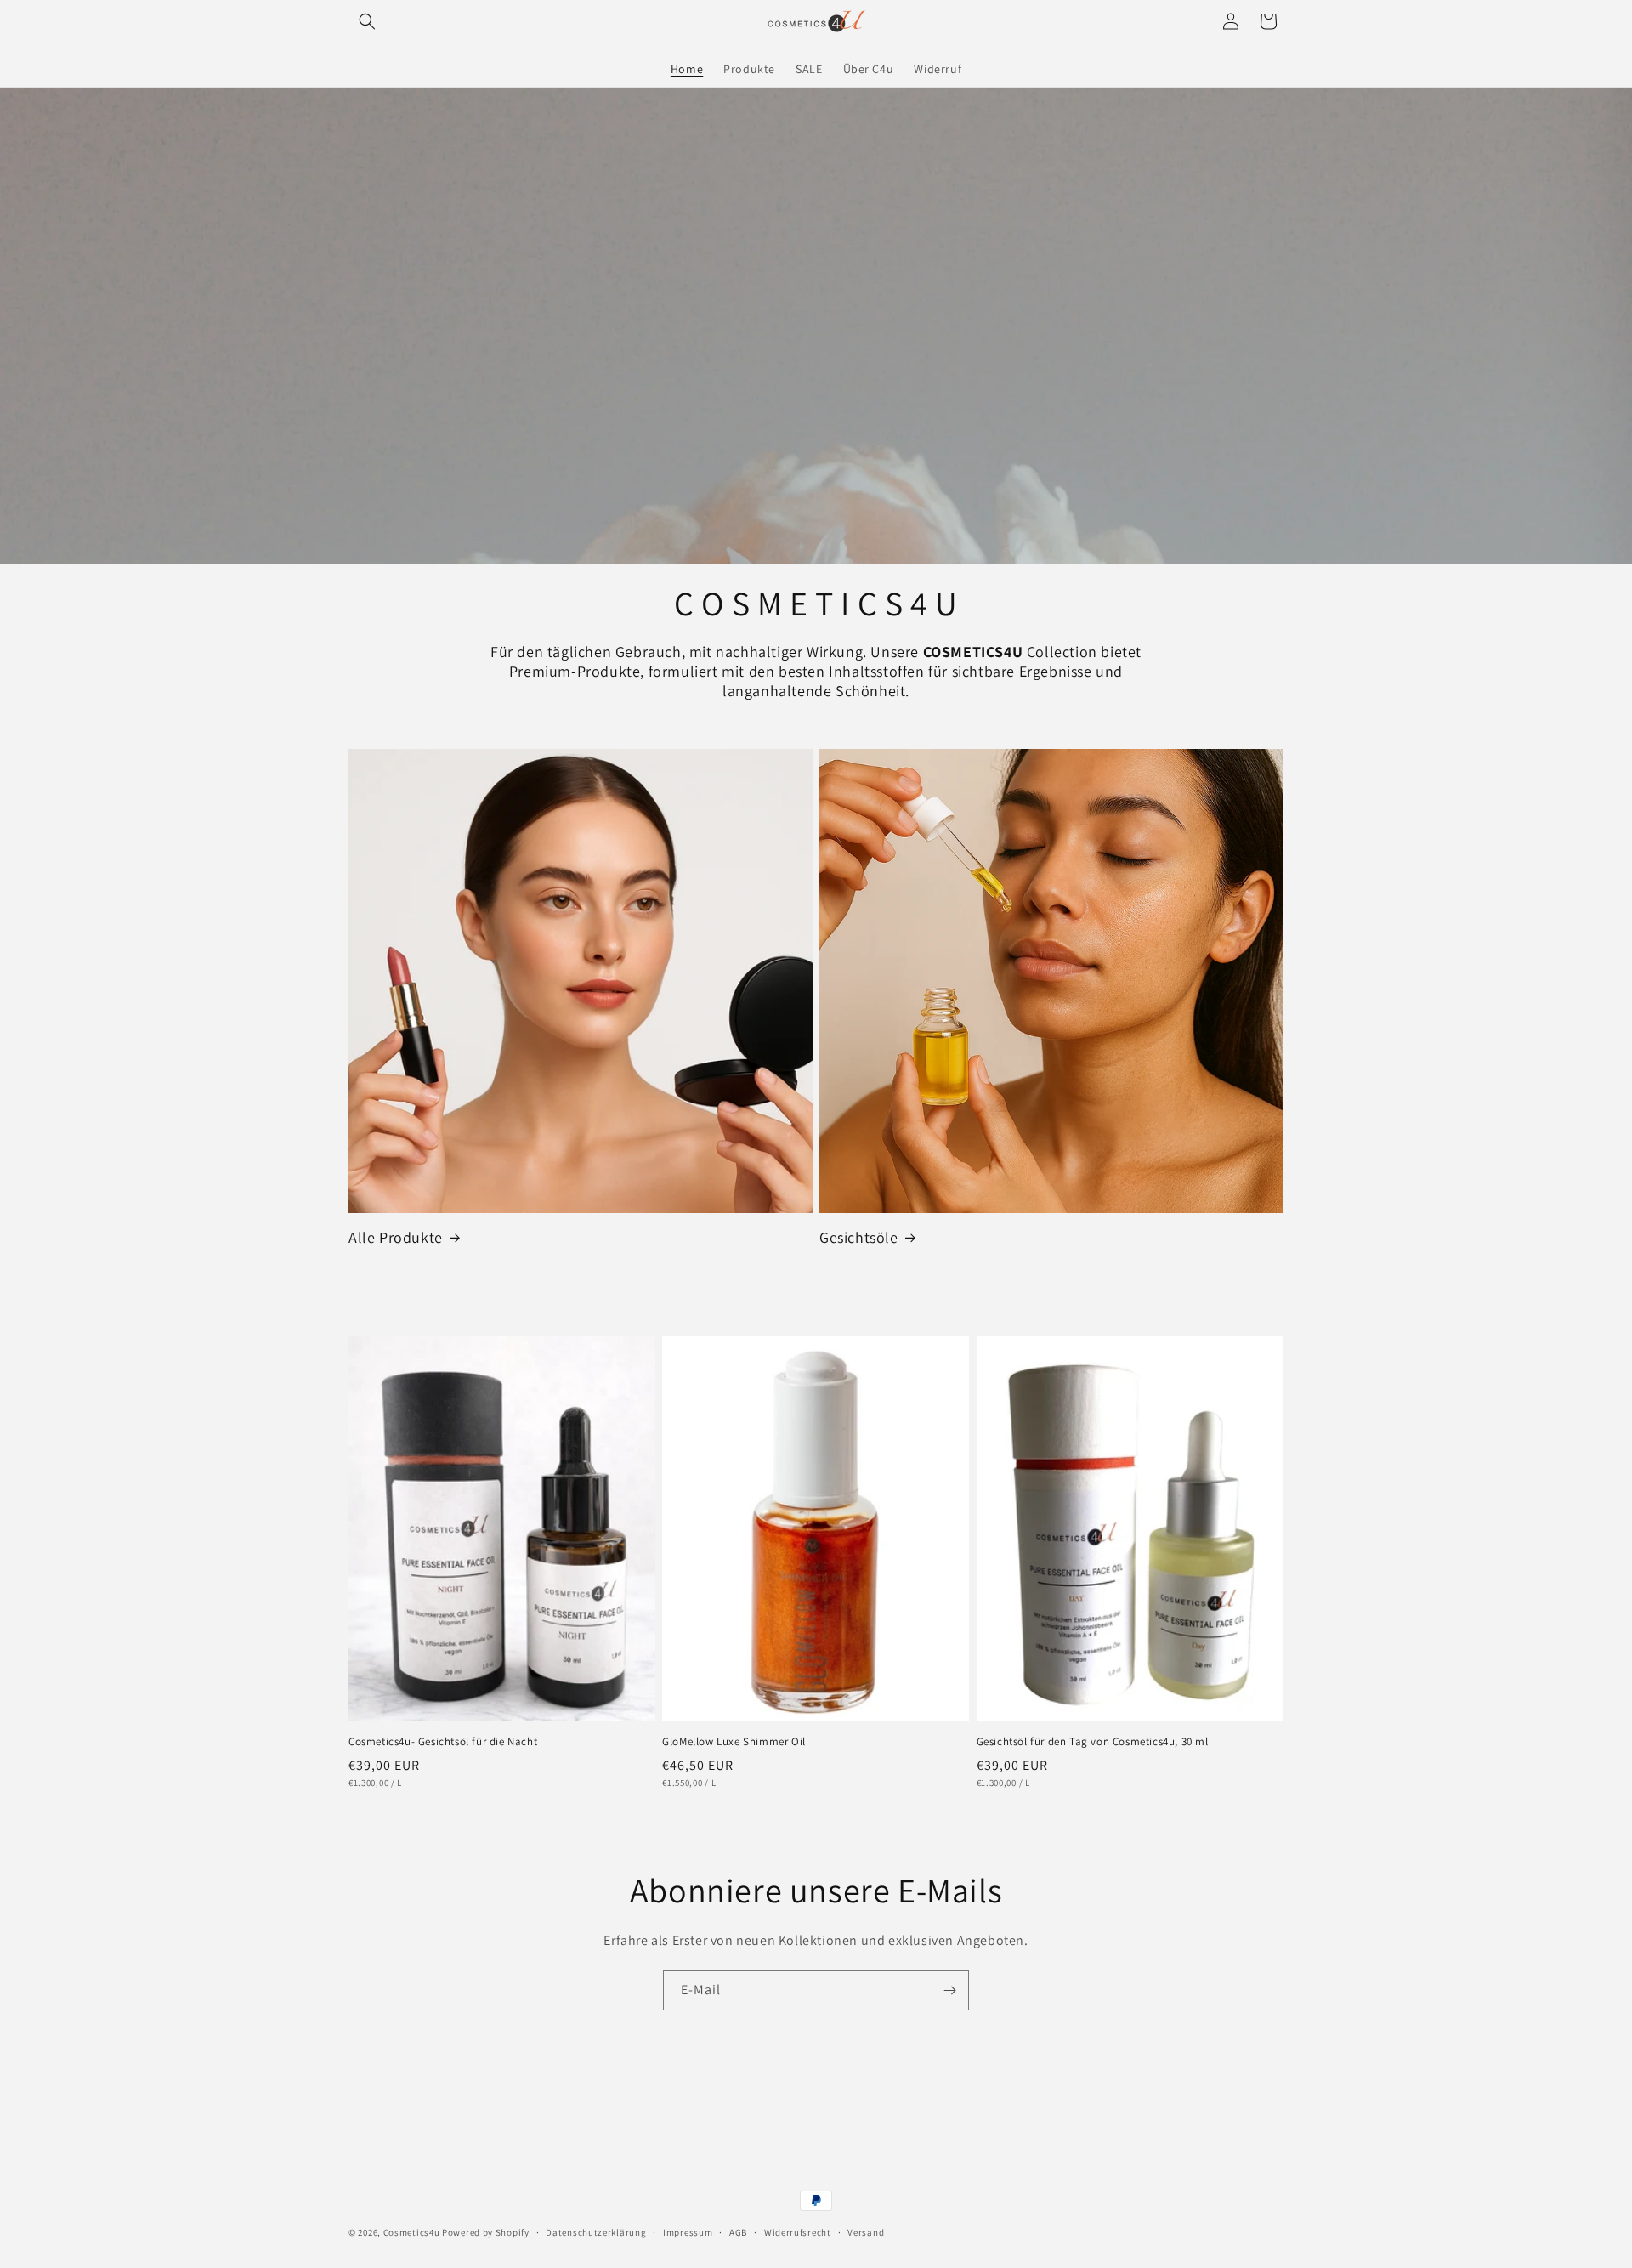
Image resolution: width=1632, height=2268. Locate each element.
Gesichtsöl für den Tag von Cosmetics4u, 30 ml (1093, 1742)
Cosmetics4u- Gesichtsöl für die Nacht (443, 1742)
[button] (367, 21)
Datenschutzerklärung (596, 2232)
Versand (866, 2232)
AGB (738, 2232)
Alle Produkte (396, 1237)
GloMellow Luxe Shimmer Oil (734, 1742)
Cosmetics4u (412, 2232)
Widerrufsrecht (798, 2232)
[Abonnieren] (949, 1990)
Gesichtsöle (859, 1237)
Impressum (688, 2232)
